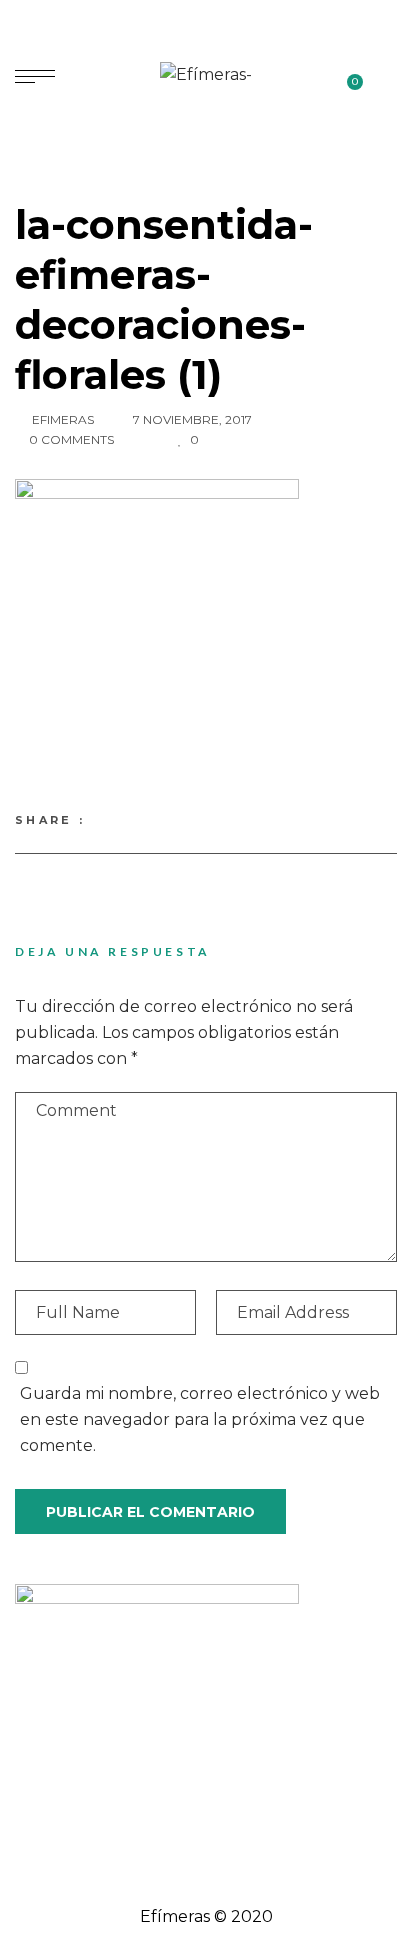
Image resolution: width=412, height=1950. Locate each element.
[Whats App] (175, 821)
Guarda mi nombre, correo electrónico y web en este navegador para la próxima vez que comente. (200, 1419)
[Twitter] (125, 821)
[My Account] (387, 76)
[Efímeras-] (206, 75)
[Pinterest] (150, 821)
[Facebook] (100, 821)
